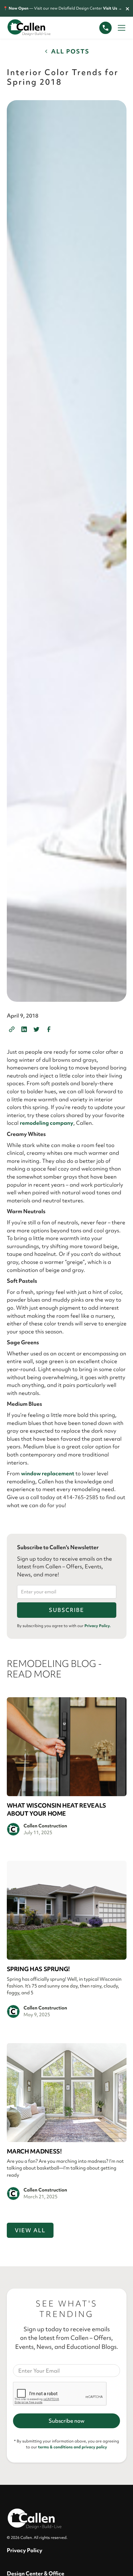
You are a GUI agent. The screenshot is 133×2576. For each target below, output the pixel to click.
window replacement (48, 1473)
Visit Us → (112, 8)
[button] (120, 28)
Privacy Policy (25, 2550)
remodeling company (47, 1123)
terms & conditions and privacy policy (73, 2447)
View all (30, 2230)
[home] (35, 28)
